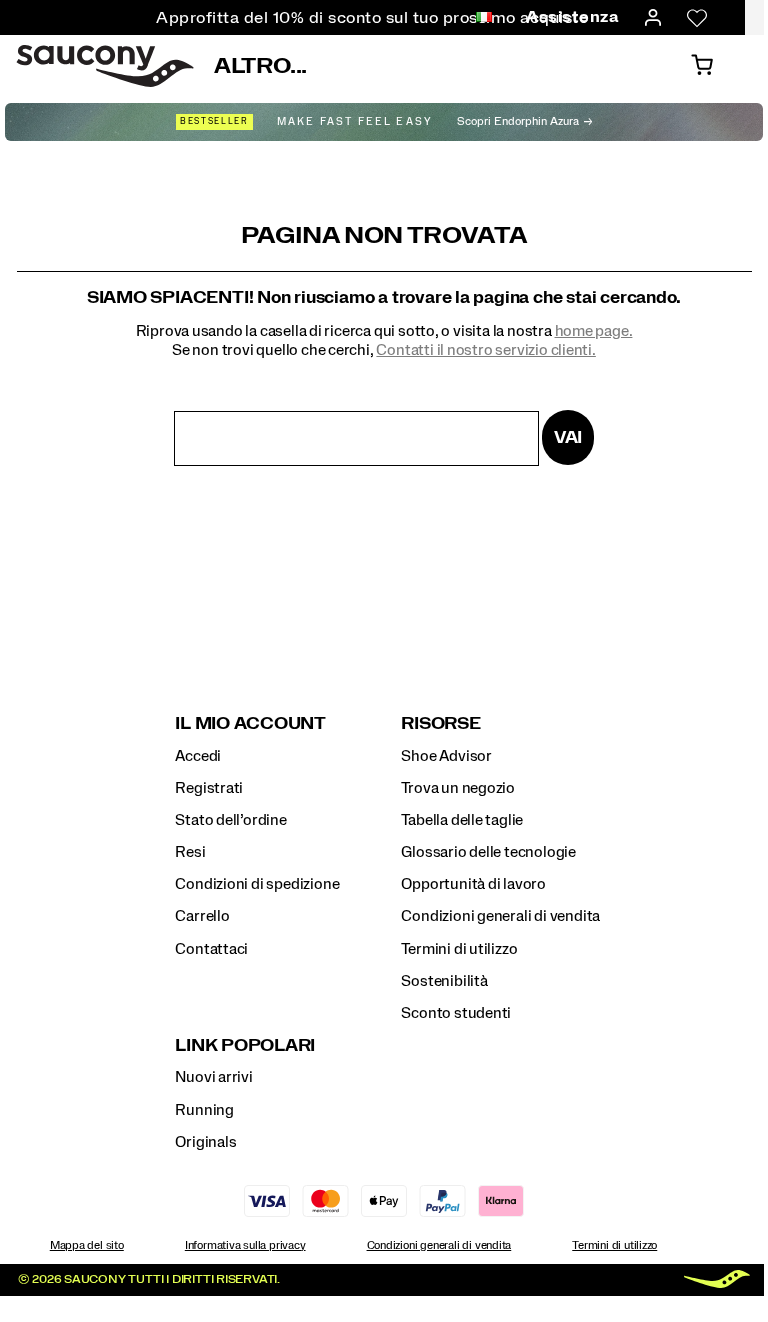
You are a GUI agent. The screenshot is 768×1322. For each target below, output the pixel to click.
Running (204, 1110)
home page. (594, 331)
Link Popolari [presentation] (245, 1045)
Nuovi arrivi (213, 1077)
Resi (190, 852)
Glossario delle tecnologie (488, 852)
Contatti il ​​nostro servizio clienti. (485, 350)
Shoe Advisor (446, 756)
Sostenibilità (444, 981)
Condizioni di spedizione (257, 884)
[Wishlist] (697, 18)
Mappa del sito (87, 1245)
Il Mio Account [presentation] (250, 723)
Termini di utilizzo (459, 949)
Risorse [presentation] (440, 723)
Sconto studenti (456, 1013)
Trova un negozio (458, 788)
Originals (205, 1142)
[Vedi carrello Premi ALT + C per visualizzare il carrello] (702, 66)
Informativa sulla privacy (245, 1245)
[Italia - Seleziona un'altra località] (484, 18)
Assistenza (572, 17)
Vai (568, 437)
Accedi (198, 756)
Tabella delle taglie (462, 820)
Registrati (209, 788)
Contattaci (211, 949)
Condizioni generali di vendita (500, 916)
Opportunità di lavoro (473, 884)
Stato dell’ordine (230, 820)
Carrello (202, 916)
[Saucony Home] (105, 66)
